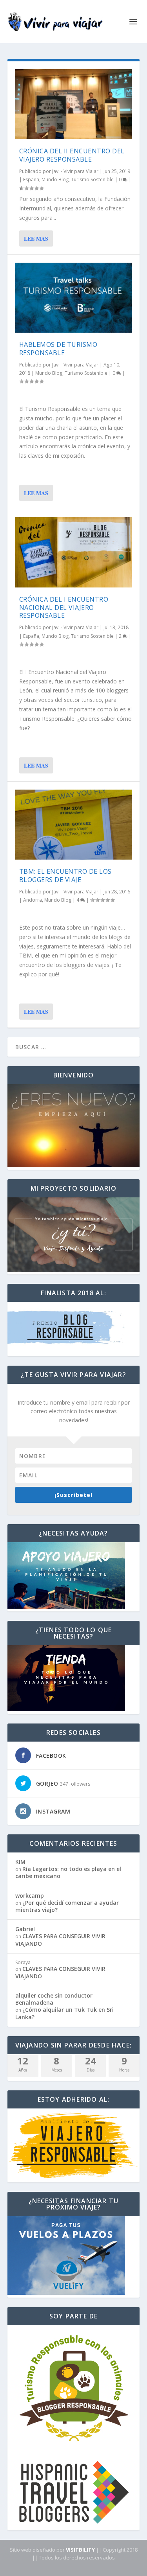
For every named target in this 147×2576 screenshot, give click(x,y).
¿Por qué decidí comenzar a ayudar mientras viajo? (67, 1906)
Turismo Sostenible (92, 180)
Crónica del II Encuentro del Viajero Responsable (72, 155)
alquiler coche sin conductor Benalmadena (54, 1999)
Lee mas (36, 238)
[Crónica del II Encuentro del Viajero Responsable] (74, 104)
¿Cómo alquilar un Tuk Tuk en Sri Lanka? (64, 2013)
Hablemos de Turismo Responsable (58, 349)
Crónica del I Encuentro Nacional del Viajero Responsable (64, 608)
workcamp (30, 1896)
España (31, 180)
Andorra (33, 900)
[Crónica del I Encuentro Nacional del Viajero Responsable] (74, 552)
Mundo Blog (55, 180)
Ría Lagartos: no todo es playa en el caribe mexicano (68, 1872)
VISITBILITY (80, 2550)
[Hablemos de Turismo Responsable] (74, 298)
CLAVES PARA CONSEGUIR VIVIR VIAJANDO (60, 1940)
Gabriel (25, 1929)
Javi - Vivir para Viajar (75, 171)
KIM (20, 1862)
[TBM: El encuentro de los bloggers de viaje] (74, 825)
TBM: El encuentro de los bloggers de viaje (65, 876)
